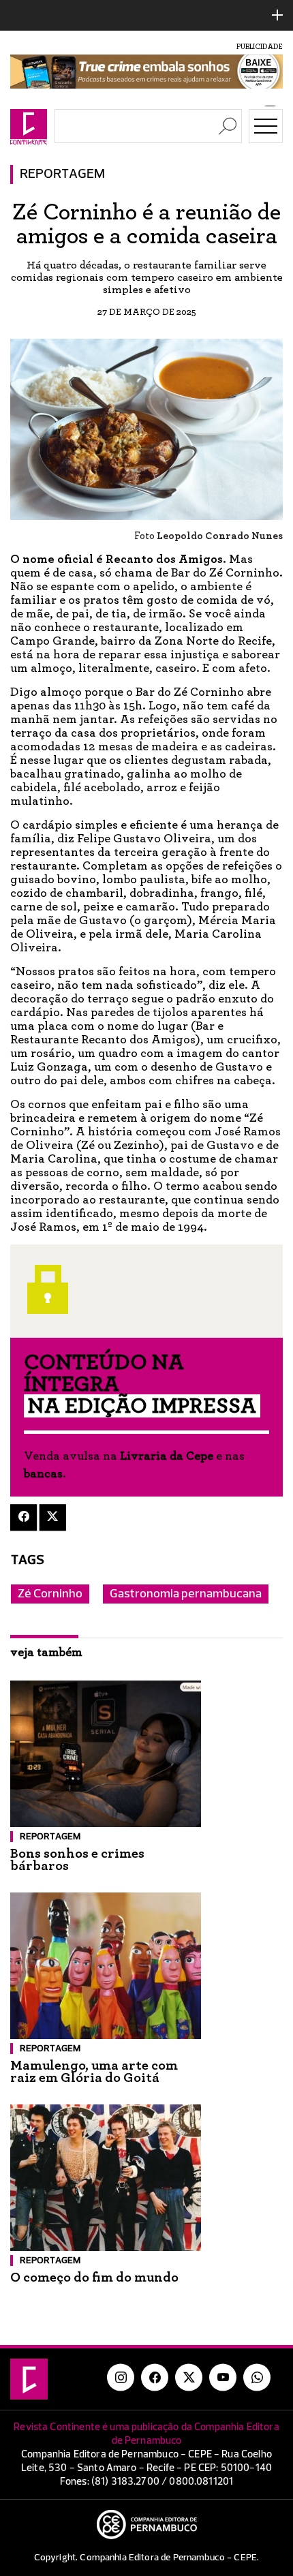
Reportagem (62, 174)
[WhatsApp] (257, 2377)
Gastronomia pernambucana (186, 1594)
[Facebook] (24, 1517)
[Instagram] (121, 2377)
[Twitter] (53, 1517)
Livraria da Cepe (167, 1456)
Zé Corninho (50, 1594)
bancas (43, 1474)
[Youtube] (223, 2377)
